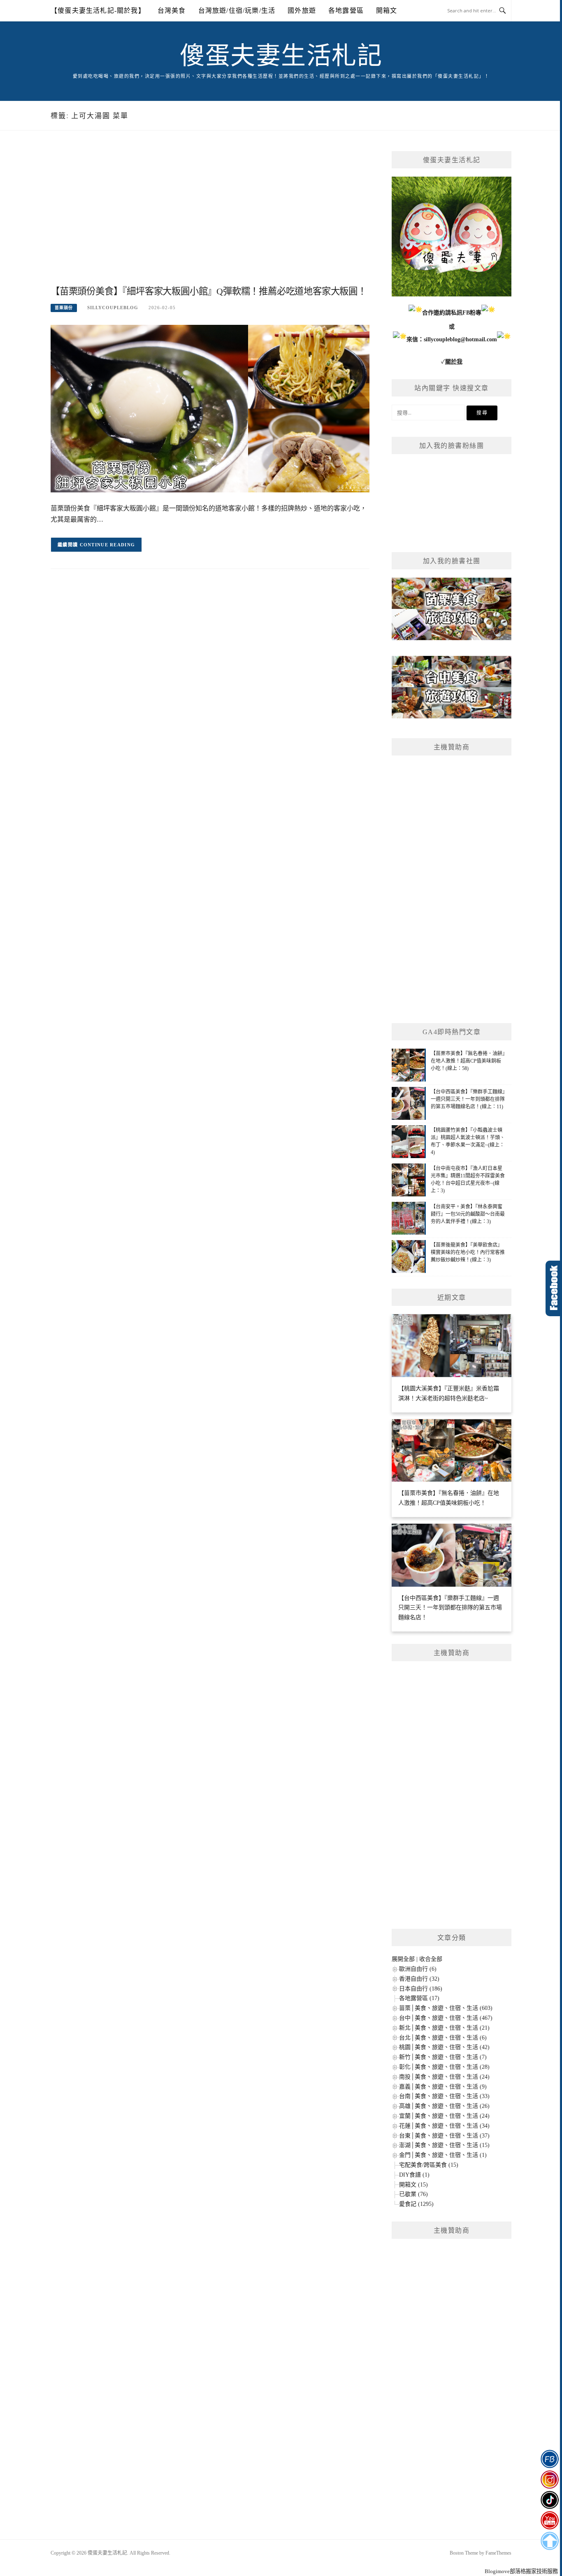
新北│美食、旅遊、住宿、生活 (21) (444, 2028)
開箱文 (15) (413, 2185)
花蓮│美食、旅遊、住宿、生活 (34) (444, 2126)
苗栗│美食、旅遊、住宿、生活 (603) (446, 2008)
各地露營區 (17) (419, 1998)
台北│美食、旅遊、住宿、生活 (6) (443, 2038)
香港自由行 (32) (419, 1979)
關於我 (454, 362)
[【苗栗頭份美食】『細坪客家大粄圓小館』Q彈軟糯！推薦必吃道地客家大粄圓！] (210, 408)
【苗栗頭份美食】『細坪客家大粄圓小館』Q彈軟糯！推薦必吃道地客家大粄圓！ (209, 291)
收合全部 (431, 1959)
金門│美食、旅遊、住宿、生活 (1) (443, 2155)
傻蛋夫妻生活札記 (281, 56)
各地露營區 (346, 10)
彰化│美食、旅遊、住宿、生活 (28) (444, 2067)
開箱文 (387, 10)
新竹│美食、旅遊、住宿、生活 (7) (443, 2057)
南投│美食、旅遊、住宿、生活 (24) (444, 2077)
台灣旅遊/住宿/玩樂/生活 (237, 10)
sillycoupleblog (113, 308)
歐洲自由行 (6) (418, 1969)
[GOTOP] (549, 2541)
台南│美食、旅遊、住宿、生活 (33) (444, 2096)
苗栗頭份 (64, 308)
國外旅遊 (302, 10)
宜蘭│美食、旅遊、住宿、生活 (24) (444, 2116)
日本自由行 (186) (421, 1989)
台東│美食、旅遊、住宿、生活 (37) (444, 2136)
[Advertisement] (210, 217)
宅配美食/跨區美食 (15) (429, 2165)
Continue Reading (108, 545)
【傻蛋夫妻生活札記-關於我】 (98, 10)
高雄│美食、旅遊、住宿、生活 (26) (444, 2106)
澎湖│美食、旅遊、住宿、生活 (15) (444, 2145)
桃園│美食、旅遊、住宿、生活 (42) (444, 2047)
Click (554, 1288)
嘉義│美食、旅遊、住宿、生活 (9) (443, 2087)
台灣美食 (172, 10)
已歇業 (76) (413, 2194)
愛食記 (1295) (416, 2204)
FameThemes (498, 2553)
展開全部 (403, 1959)
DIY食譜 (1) (414, 2175)
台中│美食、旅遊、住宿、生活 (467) (446, 2018)
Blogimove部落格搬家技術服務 (521, 2571)
